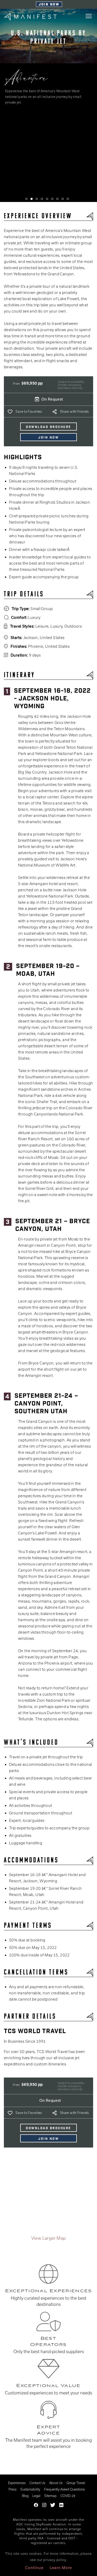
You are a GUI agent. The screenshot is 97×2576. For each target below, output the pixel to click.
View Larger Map (49, 2238)
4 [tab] (42, 199)
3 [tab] (37, 199)
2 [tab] (32, 199)
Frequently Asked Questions (64, 2489)
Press (13, 2489)
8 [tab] (63, 199)
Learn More (61, 2568)
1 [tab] (26, 199)
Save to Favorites (29, 411)
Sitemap (50, 2496)
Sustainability (30, 2489)
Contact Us (37, 2483)
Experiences (17, 2483)
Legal (36, 2496)
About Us (56, 2483)
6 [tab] (52, 199)
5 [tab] (47, 199)
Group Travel (76, 2483)
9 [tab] (68, 199)
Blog (25, 2496)
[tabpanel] (48, 106)
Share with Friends (74, 411)
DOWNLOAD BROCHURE (48, 427)
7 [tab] (57, 199)
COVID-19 (68, 2496)
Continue (34, 2568)
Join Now (49, 5)
